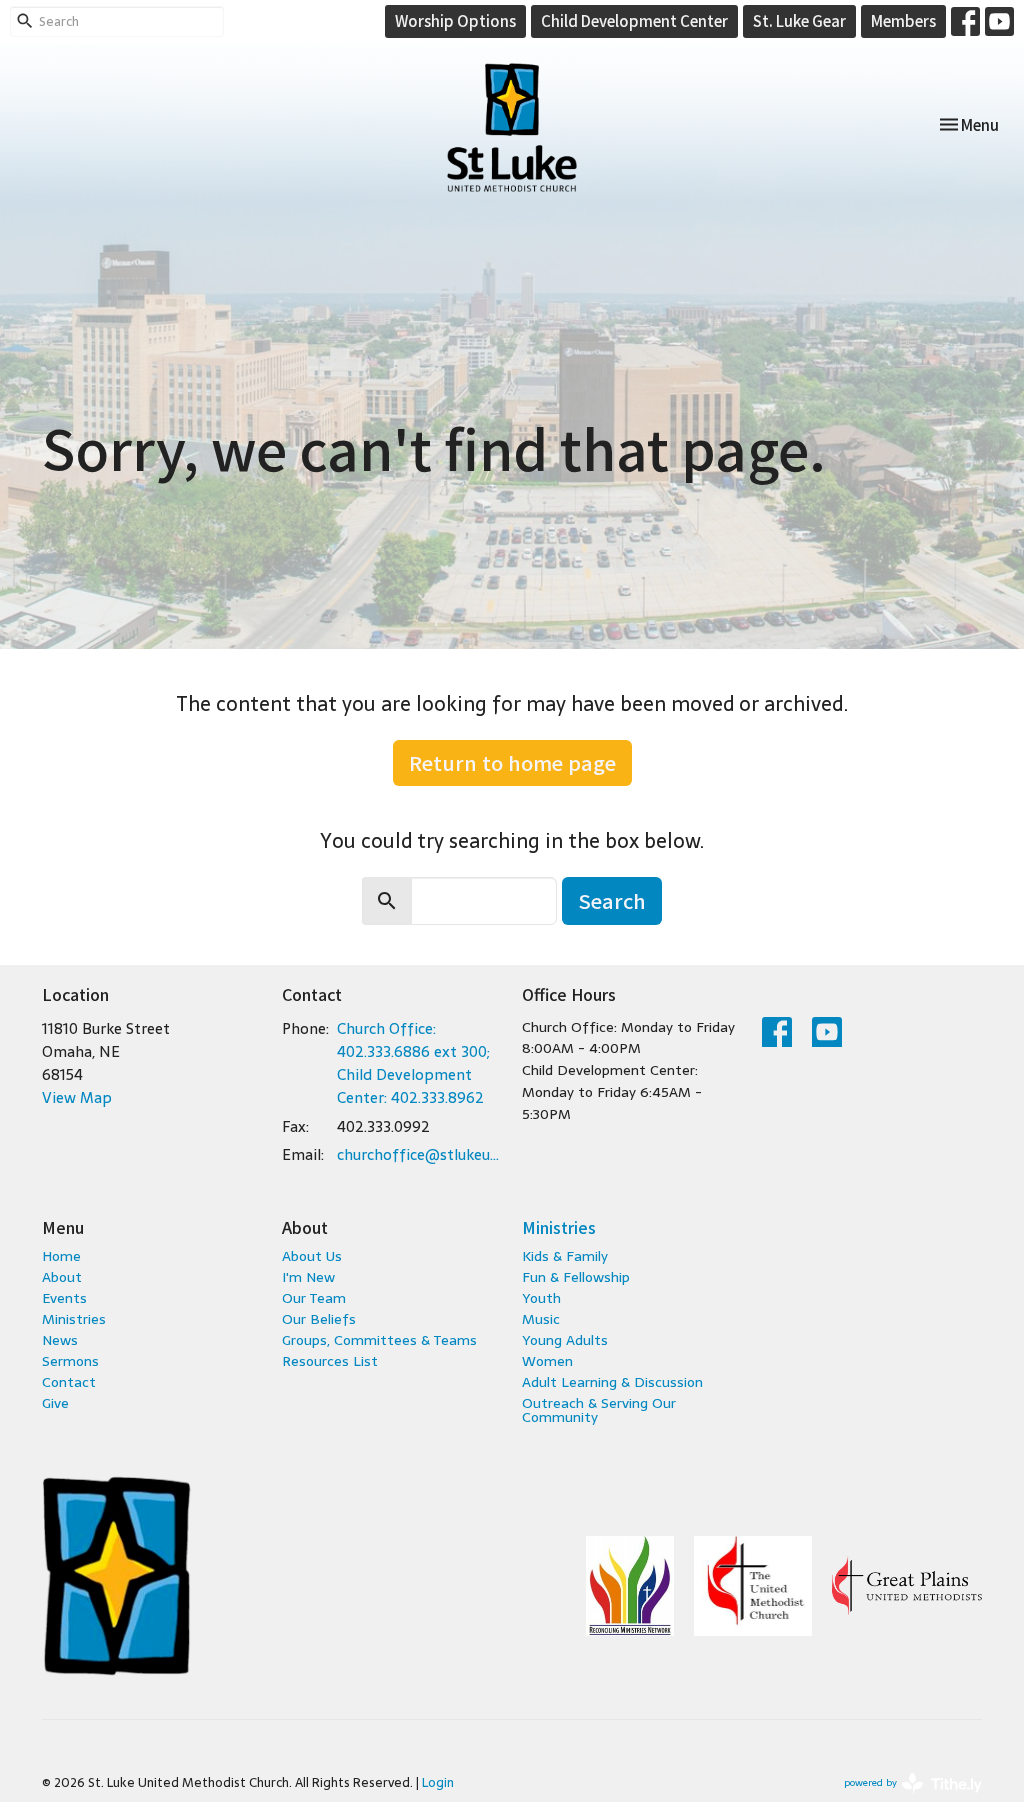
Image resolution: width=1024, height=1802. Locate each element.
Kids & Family (565, 1256)
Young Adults (565, 1340)
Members (903, 20)
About (62, 1277)
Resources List (330, 1361)
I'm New (308, 1277)
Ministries (74, 1319)
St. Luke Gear (799, 20)
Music (541, 1319)
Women (547, 1361)
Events (64, 1298)
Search (612, 900)
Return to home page (512, 762)
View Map (77, 1097)
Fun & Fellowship (576, 1277)
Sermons (70, 1361)
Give (55, 1403)
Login (438, 1782)
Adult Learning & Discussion (612, 1382)
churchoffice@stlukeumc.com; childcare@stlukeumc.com (419, 1154)
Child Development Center (634, 20)
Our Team (314, 1298)
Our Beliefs (319, 1319)
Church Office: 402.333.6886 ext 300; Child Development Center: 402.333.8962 (413, 1063)
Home (61, 1256)
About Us (312, 1256)
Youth (541, 1298)
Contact (69, 1382)
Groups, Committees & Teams (379, 1340)
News (60, 1340)
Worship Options (455, 20)
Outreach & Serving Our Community (599, 1410)
